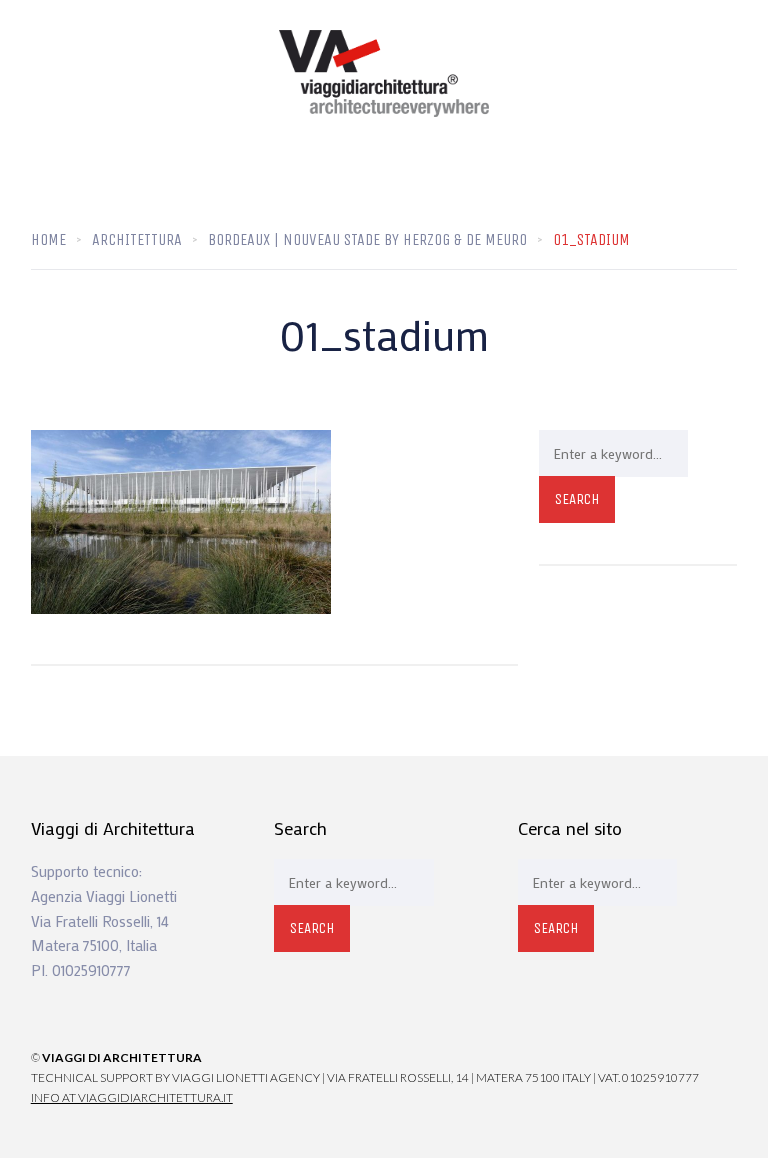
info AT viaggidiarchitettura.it (132, 1097)
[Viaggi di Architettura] (384, 73)
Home (48, 239)
